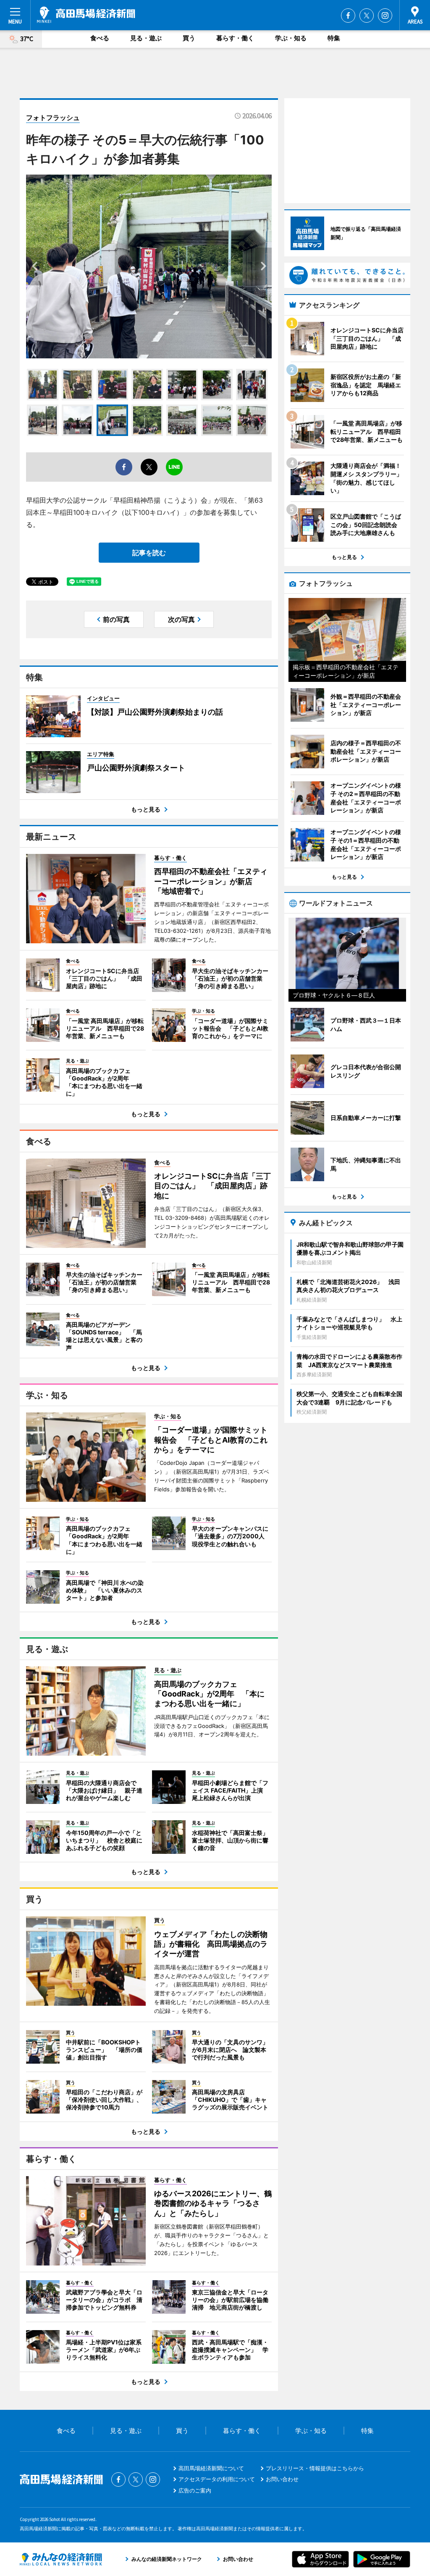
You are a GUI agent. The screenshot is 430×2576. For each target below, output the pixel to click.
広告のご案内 (195, 2490)
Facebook (348, 16)
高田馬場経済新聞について (211, 2468)
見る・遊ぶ (146, 38)
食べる (100, 38)
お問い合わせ (282, 2479)
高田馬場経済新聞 (86, 15)
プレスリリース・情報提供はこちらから (315, 2468)
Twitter (367, 16)
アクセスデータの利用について (217, 2479)
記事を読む (149, 553)
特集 (334, 38)
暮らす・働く (235, 38)
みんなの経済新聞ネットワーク (61, 2559)
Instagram (385, 16)
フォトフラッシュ (53, 117)
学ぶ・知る (291, 38)
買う (189, 38)
